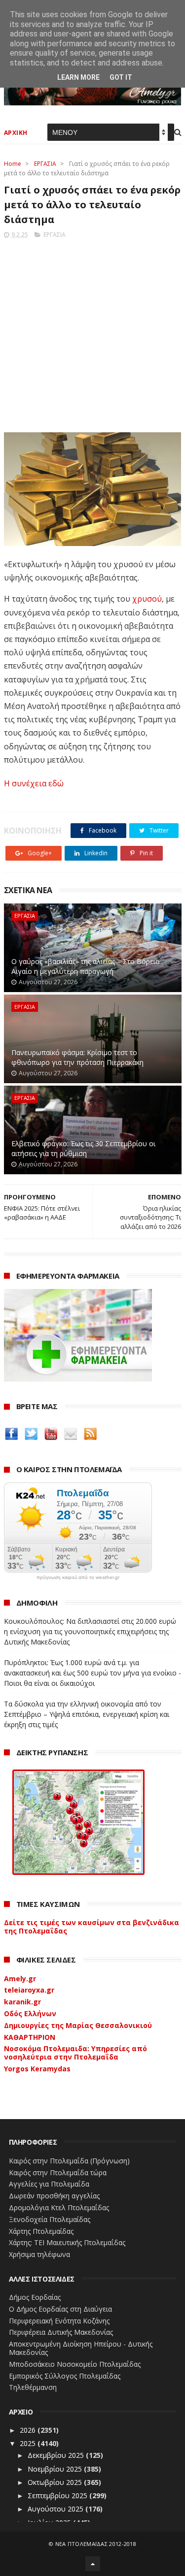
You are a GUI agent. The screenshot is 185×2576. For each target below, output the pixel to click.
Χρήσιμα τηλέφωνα (39, 2254)
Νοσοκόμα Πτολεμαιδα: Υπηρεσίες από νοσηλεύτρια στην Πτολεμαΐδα (75, 2053)
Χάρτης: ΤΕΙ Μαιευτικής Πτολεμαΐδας (67, 2242)
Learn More (78, 77)
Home (13, 164)
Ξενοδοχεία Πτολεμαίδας (50, 2219)
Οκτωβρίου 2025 (56, 2482)
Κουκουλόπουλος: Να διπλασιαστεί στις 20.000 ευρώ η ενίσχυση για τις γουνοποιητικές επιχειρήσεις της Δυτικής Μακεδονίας (90, 1631)
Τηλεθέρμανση (33, 2387)
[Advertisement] (92, 333)
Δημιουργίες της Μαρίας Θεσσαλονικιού (78, 2025)
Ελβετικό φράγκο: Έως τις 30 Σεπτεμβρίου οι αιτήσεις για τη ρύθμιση (83, 1148)
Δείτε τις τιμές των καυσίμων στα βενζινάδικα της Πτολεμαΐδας (92, 1927)
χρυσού (147, 599)
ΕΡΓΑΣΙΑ (45, 164)
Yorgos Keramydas (37, 2069)
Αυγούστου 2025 (56, 2509)
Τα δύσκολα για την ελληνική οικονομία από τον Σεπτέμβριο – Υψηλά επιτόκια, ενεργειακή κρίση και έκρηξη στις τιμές (87, 1714)
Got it (121, 77)
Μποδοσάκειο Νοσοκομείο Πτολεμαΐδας (75, 2364)
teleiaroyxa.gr (29, 1990)
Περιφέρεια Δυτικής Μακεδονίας (61, 2332)
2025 (29, 2443)
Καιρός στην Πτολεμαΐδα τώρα (58, 2173)
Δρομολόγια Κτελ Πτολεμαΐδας (59, 2207)
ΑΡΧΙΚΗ (16, 133)
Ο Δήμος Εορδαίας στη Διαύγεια (60, 2309)
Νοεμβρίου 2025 (56, 2469)
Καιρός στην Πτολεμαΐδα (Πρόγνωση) (69, 2161)
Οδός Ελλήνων (30, 2013)
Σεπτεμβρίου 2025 (58, 2495)
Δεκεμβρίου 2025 (57, 2455)
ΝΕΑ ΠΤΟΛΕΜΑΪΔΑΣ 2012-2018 (96, 2544)
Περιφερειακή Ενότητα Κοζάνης (59, 2321)
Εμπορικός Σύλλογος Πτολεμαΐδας (65, 2376)
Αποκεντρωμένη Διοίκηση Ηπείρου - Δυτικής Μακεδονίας (81, 2348)
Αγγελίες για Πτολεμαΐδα (49, 2184)
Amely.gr (20, 1979)
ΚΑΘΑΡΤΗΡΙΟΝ (30, 2037)
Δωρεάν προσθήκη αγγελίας (54, 2196)
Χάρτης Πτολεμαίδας (41, 2231)
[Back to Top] (93, 2564)
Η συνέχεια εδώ (34, 783)
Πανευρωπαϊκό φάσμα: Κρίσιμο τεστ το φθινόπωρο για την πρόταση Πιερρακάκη (77, 1057)
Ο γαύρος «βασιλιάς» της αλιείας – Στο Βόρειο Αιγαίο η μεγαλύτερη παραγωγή (86, 966)
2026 (29, 2430)
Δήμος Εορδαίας (35, 2297)
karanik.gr (22, 2002)
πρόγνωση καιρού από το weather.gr (78, 1578)
